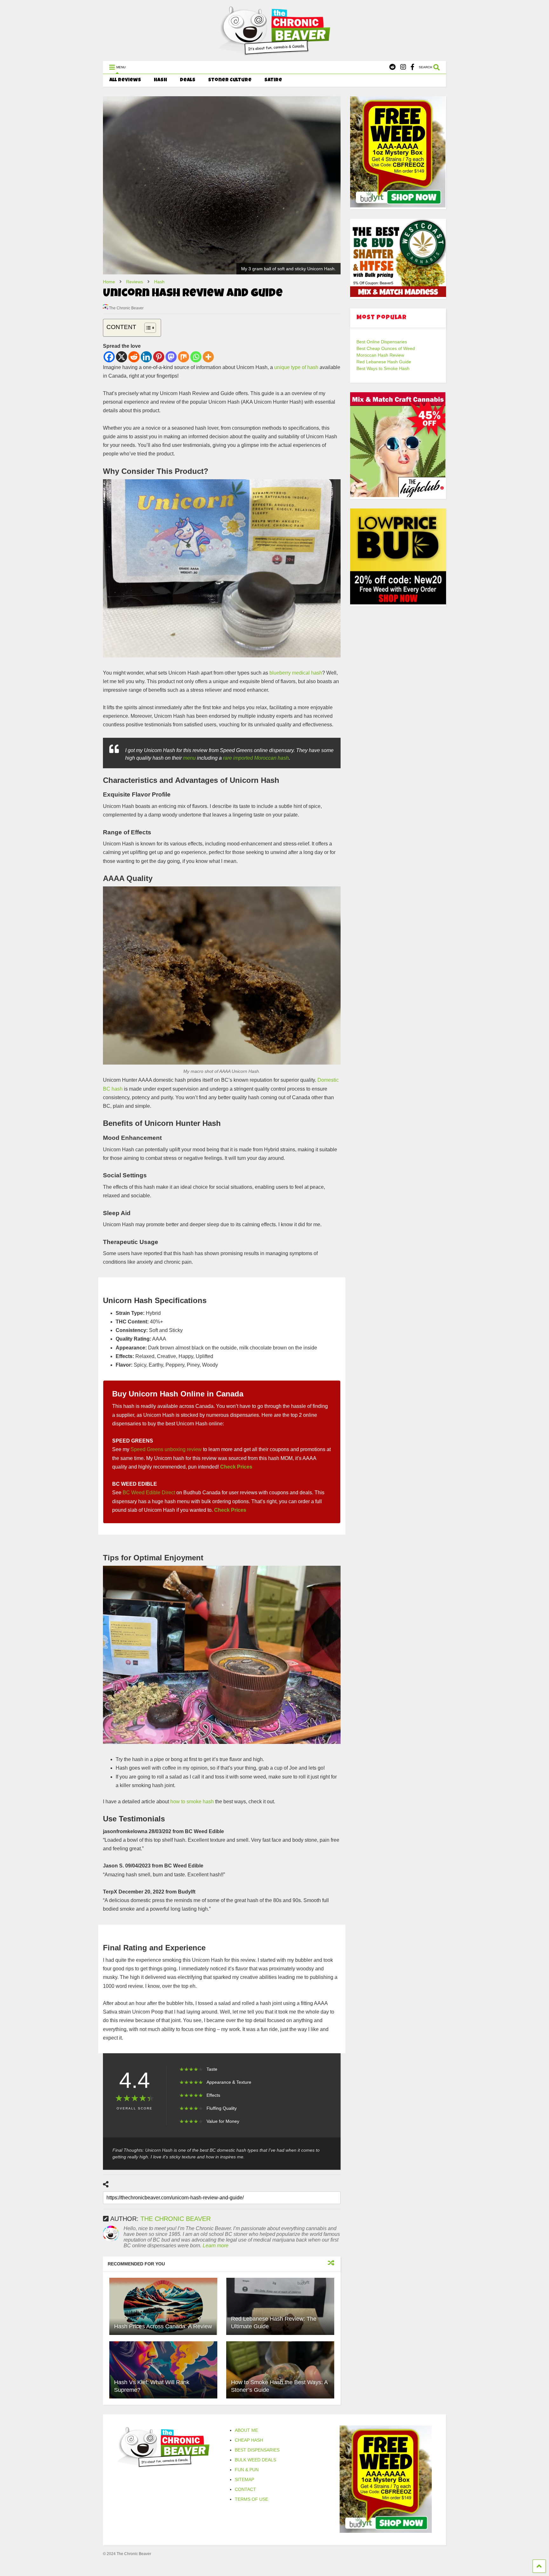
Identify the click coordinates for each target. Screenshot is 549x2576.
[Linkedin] (146, 357)
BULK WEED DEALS (255, 2460)
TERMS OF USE (251, 2499)
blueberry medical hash (296, 673)
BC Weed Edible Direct (149, 1493)
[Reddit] (392, 67)
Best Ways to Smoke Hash (383, 368)
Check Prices (236, 1467)
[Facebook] (412, 67)
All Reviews (125, 80)
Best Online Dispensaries (382, 342)
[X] (122, 357)
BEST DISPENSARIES (257, 2450)
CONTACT (245, 2489)
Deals (188, 80)
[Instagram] (403, 67)
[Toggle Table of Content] (147, 328)
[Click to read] (163, 2306)
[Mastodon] (171, 357)
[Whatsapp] (196, 357)
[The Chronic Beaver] (274, 53)
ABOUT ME (246, 2430)
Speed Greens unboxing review (166, 1449)
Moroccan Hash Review (380, 355)
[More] (208, 357)
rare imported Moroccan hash (256, 758)
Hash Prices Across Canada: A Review (163, 2326)
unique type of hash (296, 367)
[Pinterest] (159, 357)
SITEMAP (244, 2479)
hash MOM (280, 1458)
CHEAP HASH (249, 2440)
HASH (160, 80)
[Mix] (183, 357)
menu (189, 758)
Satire (273, 80)
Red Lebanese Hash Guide (384, 362)
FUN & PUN (247, 2470)
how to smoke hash (192, 1802)
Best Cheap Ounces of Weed (386, 348)
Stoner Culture (230, 80)
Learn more (216, 2246)
